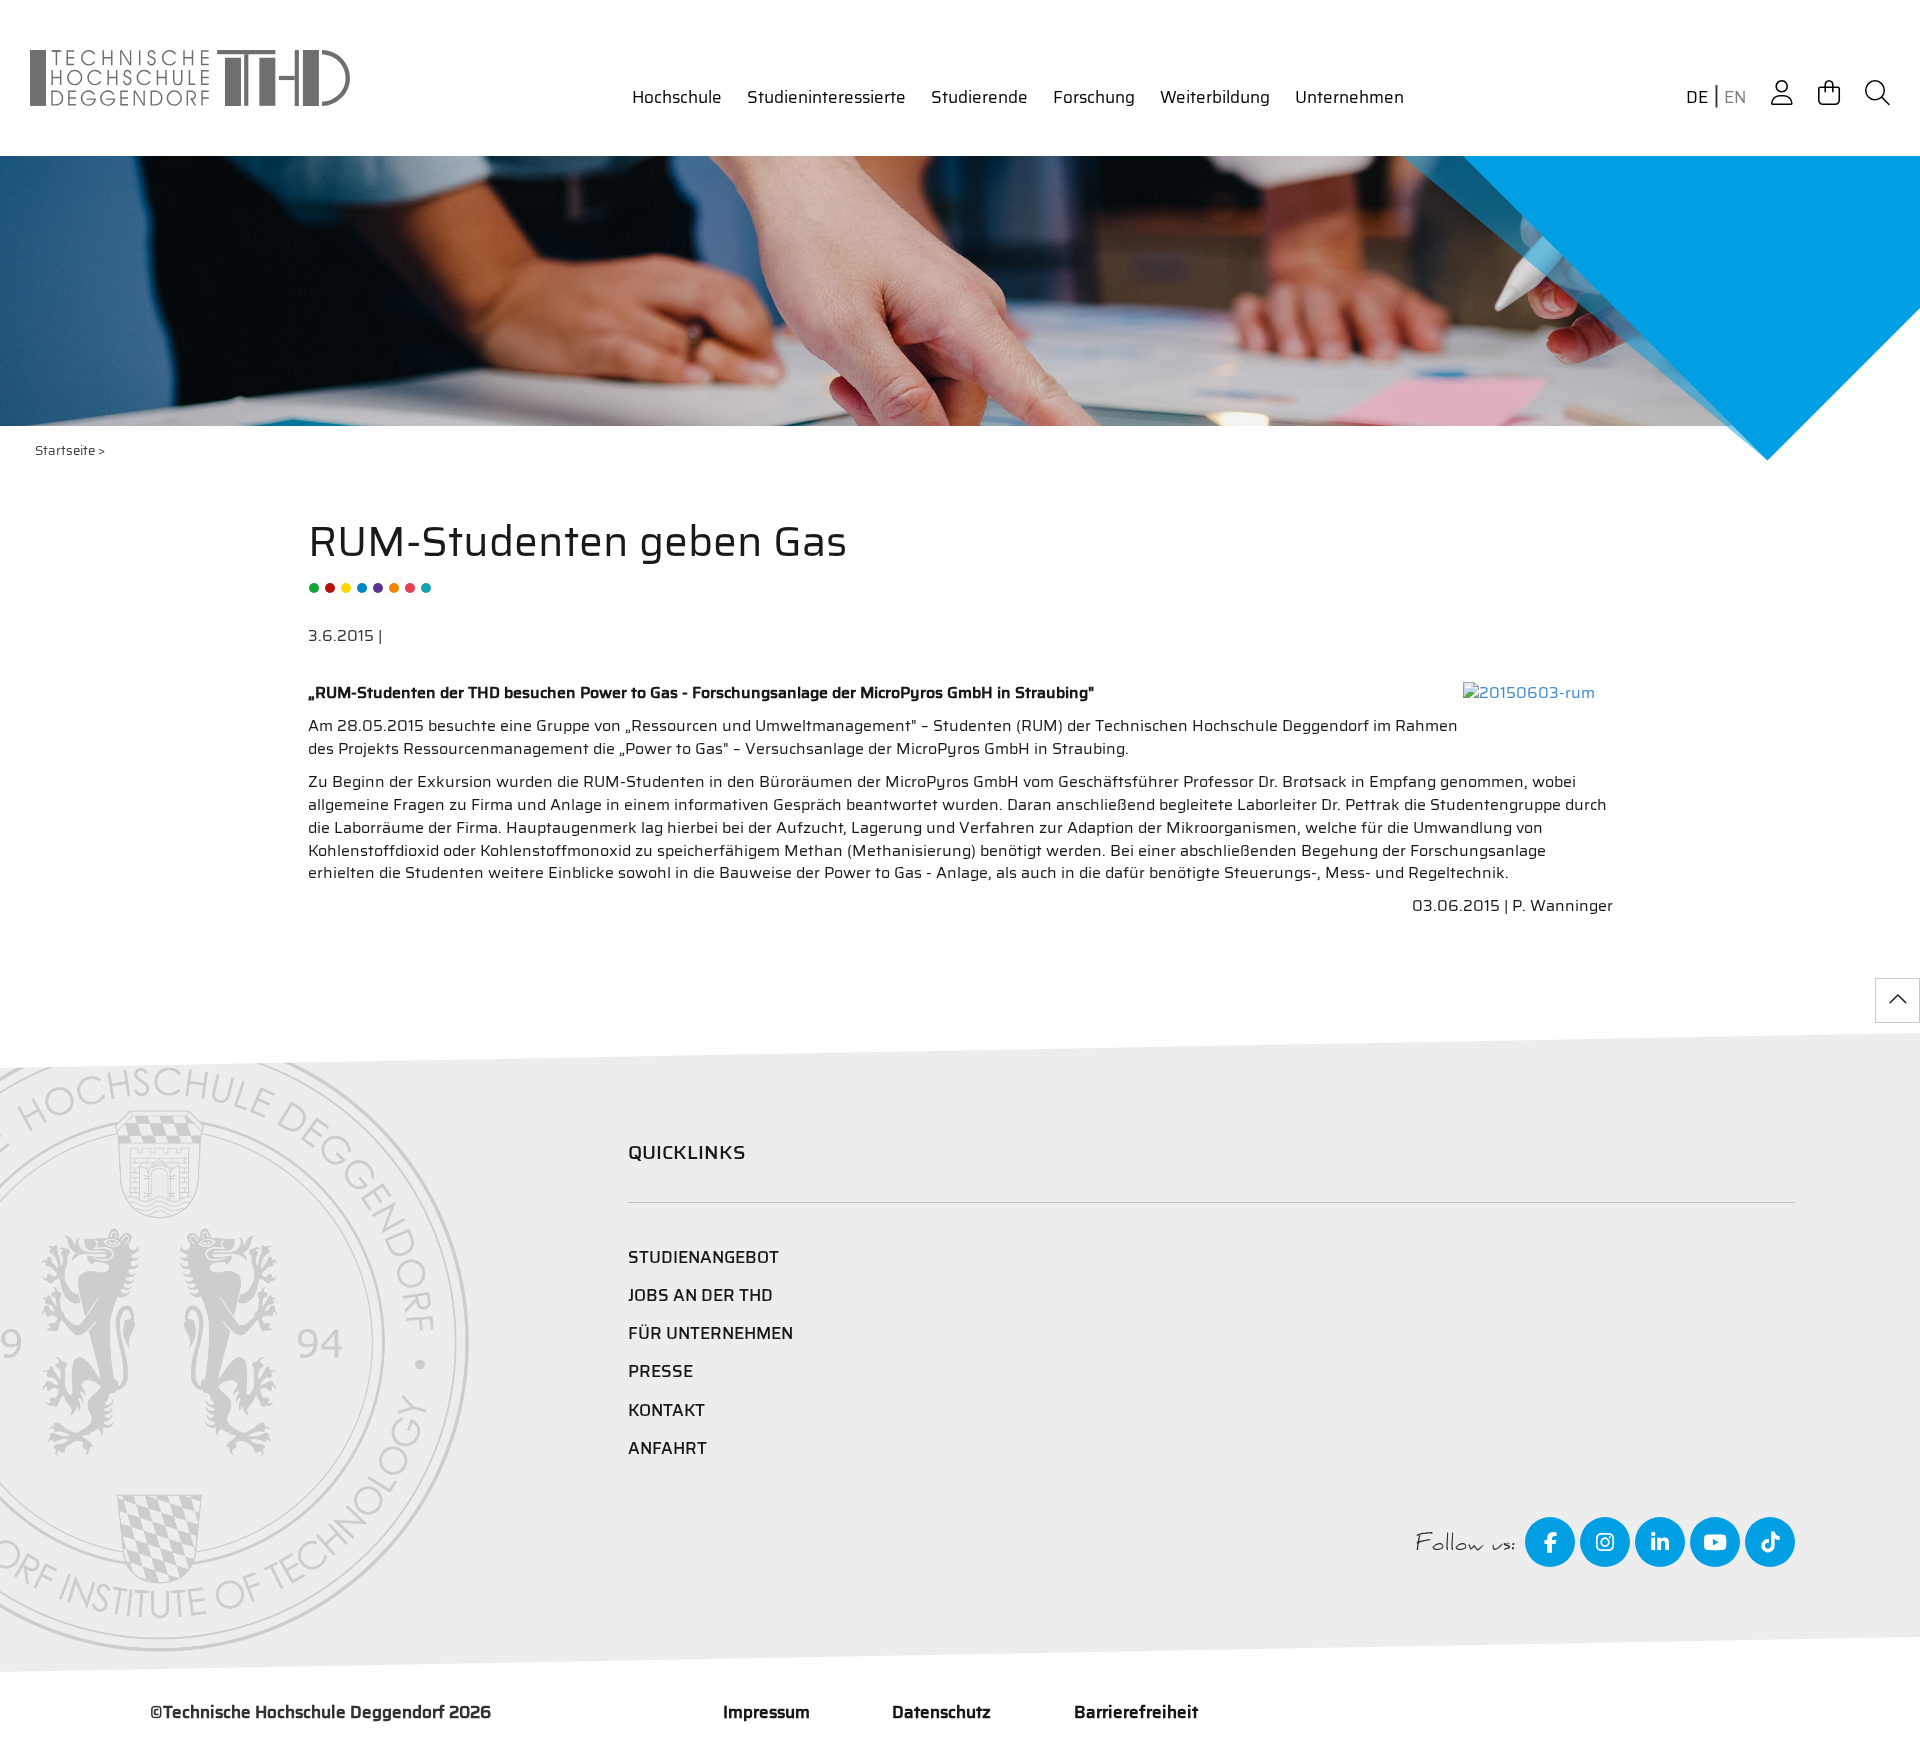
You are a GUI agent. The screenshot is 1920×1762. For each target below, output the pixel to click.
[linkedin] (1660, 1542)
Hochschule (677, 97)
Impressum (766, 1712)
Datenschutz (941, 1712)
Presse (660, 1371)
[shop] (1829, 93)
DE (1697, 97)
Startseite (65, 450)
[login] (1782, 93)
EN (1735, 97)
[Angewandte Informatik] (410, 588)
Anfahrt (667, 1448)
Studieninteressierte (826, 97)
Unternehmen (1349, 97)
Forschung (1094, 97)
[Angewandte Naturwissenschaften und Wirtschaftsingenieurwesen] (378, 588)
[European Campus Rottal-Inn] (426, 588)
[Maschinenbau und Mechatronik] (362, 588)
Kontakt (666, 1410)
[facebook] (1550, 1542)
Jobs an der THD (700, 1295)
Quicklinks (687, 1152)
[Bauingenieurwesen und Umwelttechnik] (314, 588)
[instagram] (1605, 1542)
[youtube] (1715, 1542)
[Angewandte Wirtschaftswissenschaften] (330, 588)
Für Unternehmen (710, 1333)
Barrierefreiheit (1136, 1712)
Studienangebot (703, 1257)
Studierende (979, 97)
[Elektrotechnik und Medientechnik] (346, 588)
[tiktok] (1770, 1542)
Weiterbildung (1215, 97)
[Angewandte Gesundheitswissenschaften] (394, 588)
